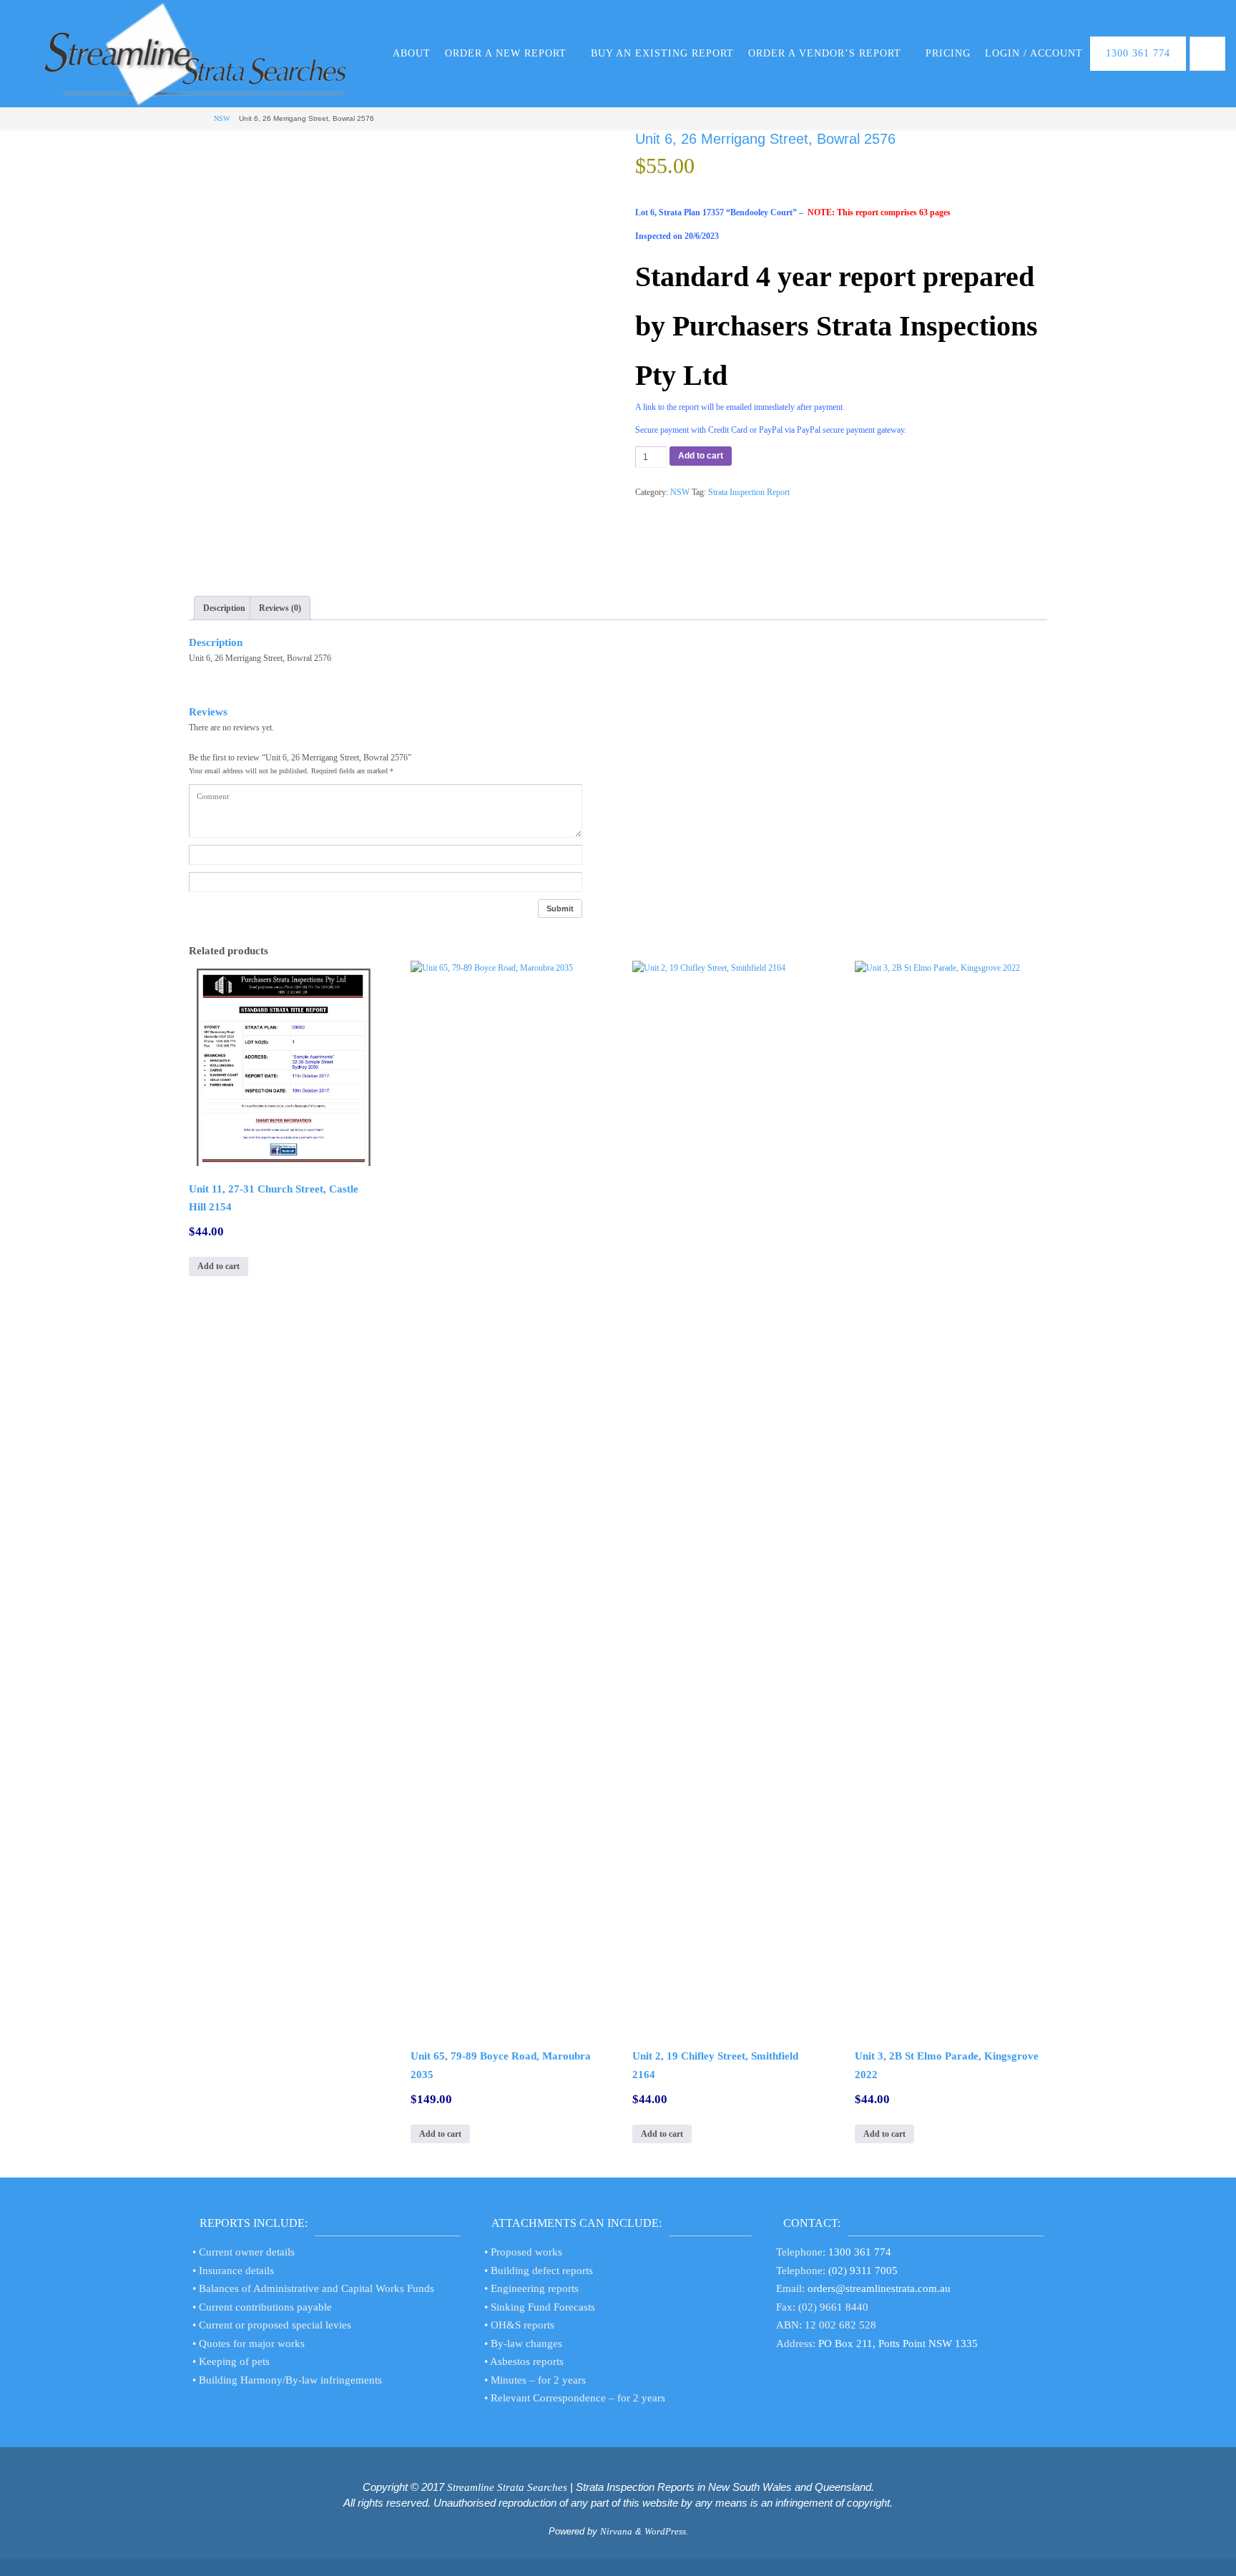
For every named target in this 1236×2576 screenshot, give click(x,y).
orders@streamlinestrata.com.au (879, 2288)
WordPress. (666, 2531)
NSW (222, 118)
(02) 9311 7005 (863, 2271)
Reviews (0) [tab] (280, 608)
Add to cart (701, 456)
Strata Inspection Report (749, 492)
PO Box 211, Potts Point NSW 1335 (898, 2344)
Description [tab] (224, 608)
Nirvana (616, 2531)
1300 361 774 (860, 2252)
